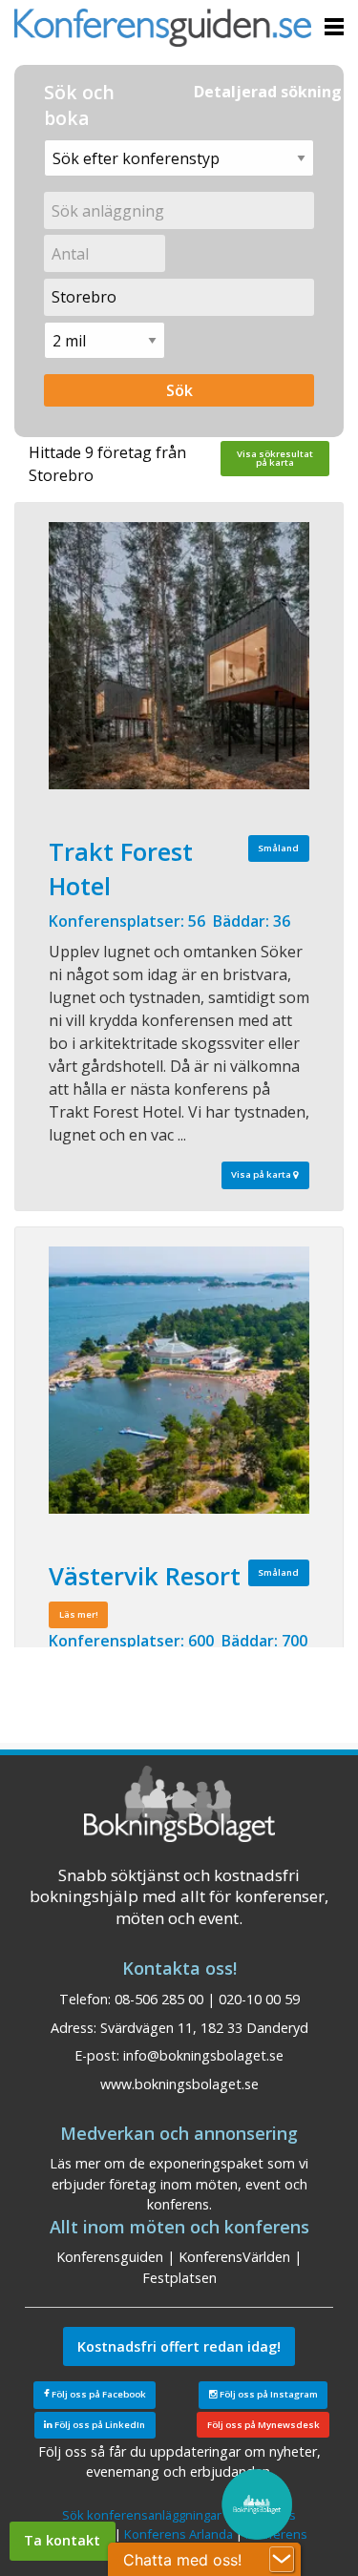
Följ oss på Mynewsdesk (263, 2425)
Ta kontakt (62, 2540)
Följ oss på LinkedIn (99, 2425)
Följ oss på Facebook (98, 2394)
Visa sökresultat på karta (275, 459)
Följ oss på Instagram (268, 2394)
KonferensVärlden (234, 2257)
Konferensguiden (110, 2257)
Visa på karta (262, 1174)
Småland (278, 848)
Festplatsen (179, 2278)
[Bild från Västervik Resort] (179, 1380)
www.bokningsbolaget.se (179, 2084)
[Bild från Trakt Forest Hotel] (179, 656)
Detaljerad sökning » (274, 92)
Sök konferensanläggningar (142, 2515)
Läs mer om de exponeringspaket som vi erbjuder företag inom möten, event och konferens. (179, 2184)
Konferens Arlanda (179, 2534)
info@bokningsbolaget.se (203, 2055)
